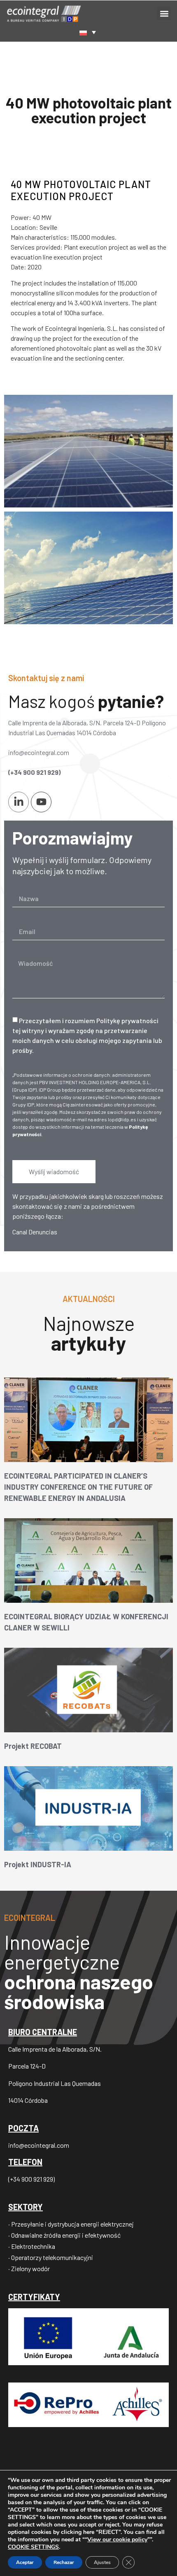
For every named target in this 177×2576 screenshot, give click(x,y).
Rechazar (64, 2562)
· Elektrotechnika (32, 2246)
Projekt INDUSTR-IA (38, 1864)
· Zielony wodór (29, 2268)
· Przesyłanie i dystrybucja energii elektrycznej (71, 2224)
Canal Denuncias (35, 1232)
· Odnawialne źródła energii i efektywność (64, 2235)
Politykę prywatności (127, 1020)
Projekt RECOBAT (33, 1746)
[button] (164, 13)
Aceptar (25, 2562)
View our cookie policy (117, 2539)
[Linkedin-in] (19, 802)
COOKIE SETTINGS (33, 2547)
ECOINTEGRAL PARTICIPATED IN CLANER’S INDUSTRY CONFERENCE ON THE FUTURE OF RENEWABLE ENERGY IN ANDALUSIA (78, 1487)
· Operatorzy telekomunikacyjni (51, 2257)
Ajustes (102, 2562)
